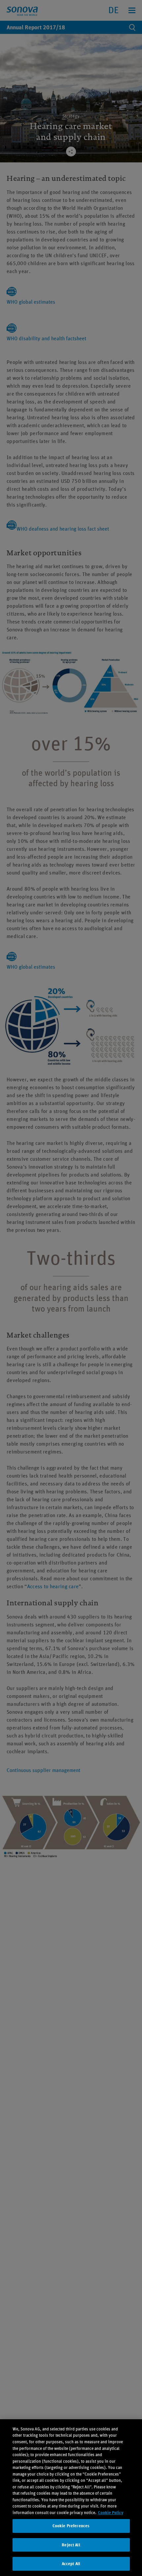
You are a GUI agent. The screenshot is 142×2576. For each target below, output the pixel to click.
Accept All (71, 2564)
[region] (71, 2498)
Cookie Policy (111, 2513)
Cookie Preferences (71, 2526)
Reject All (71, 2545)
